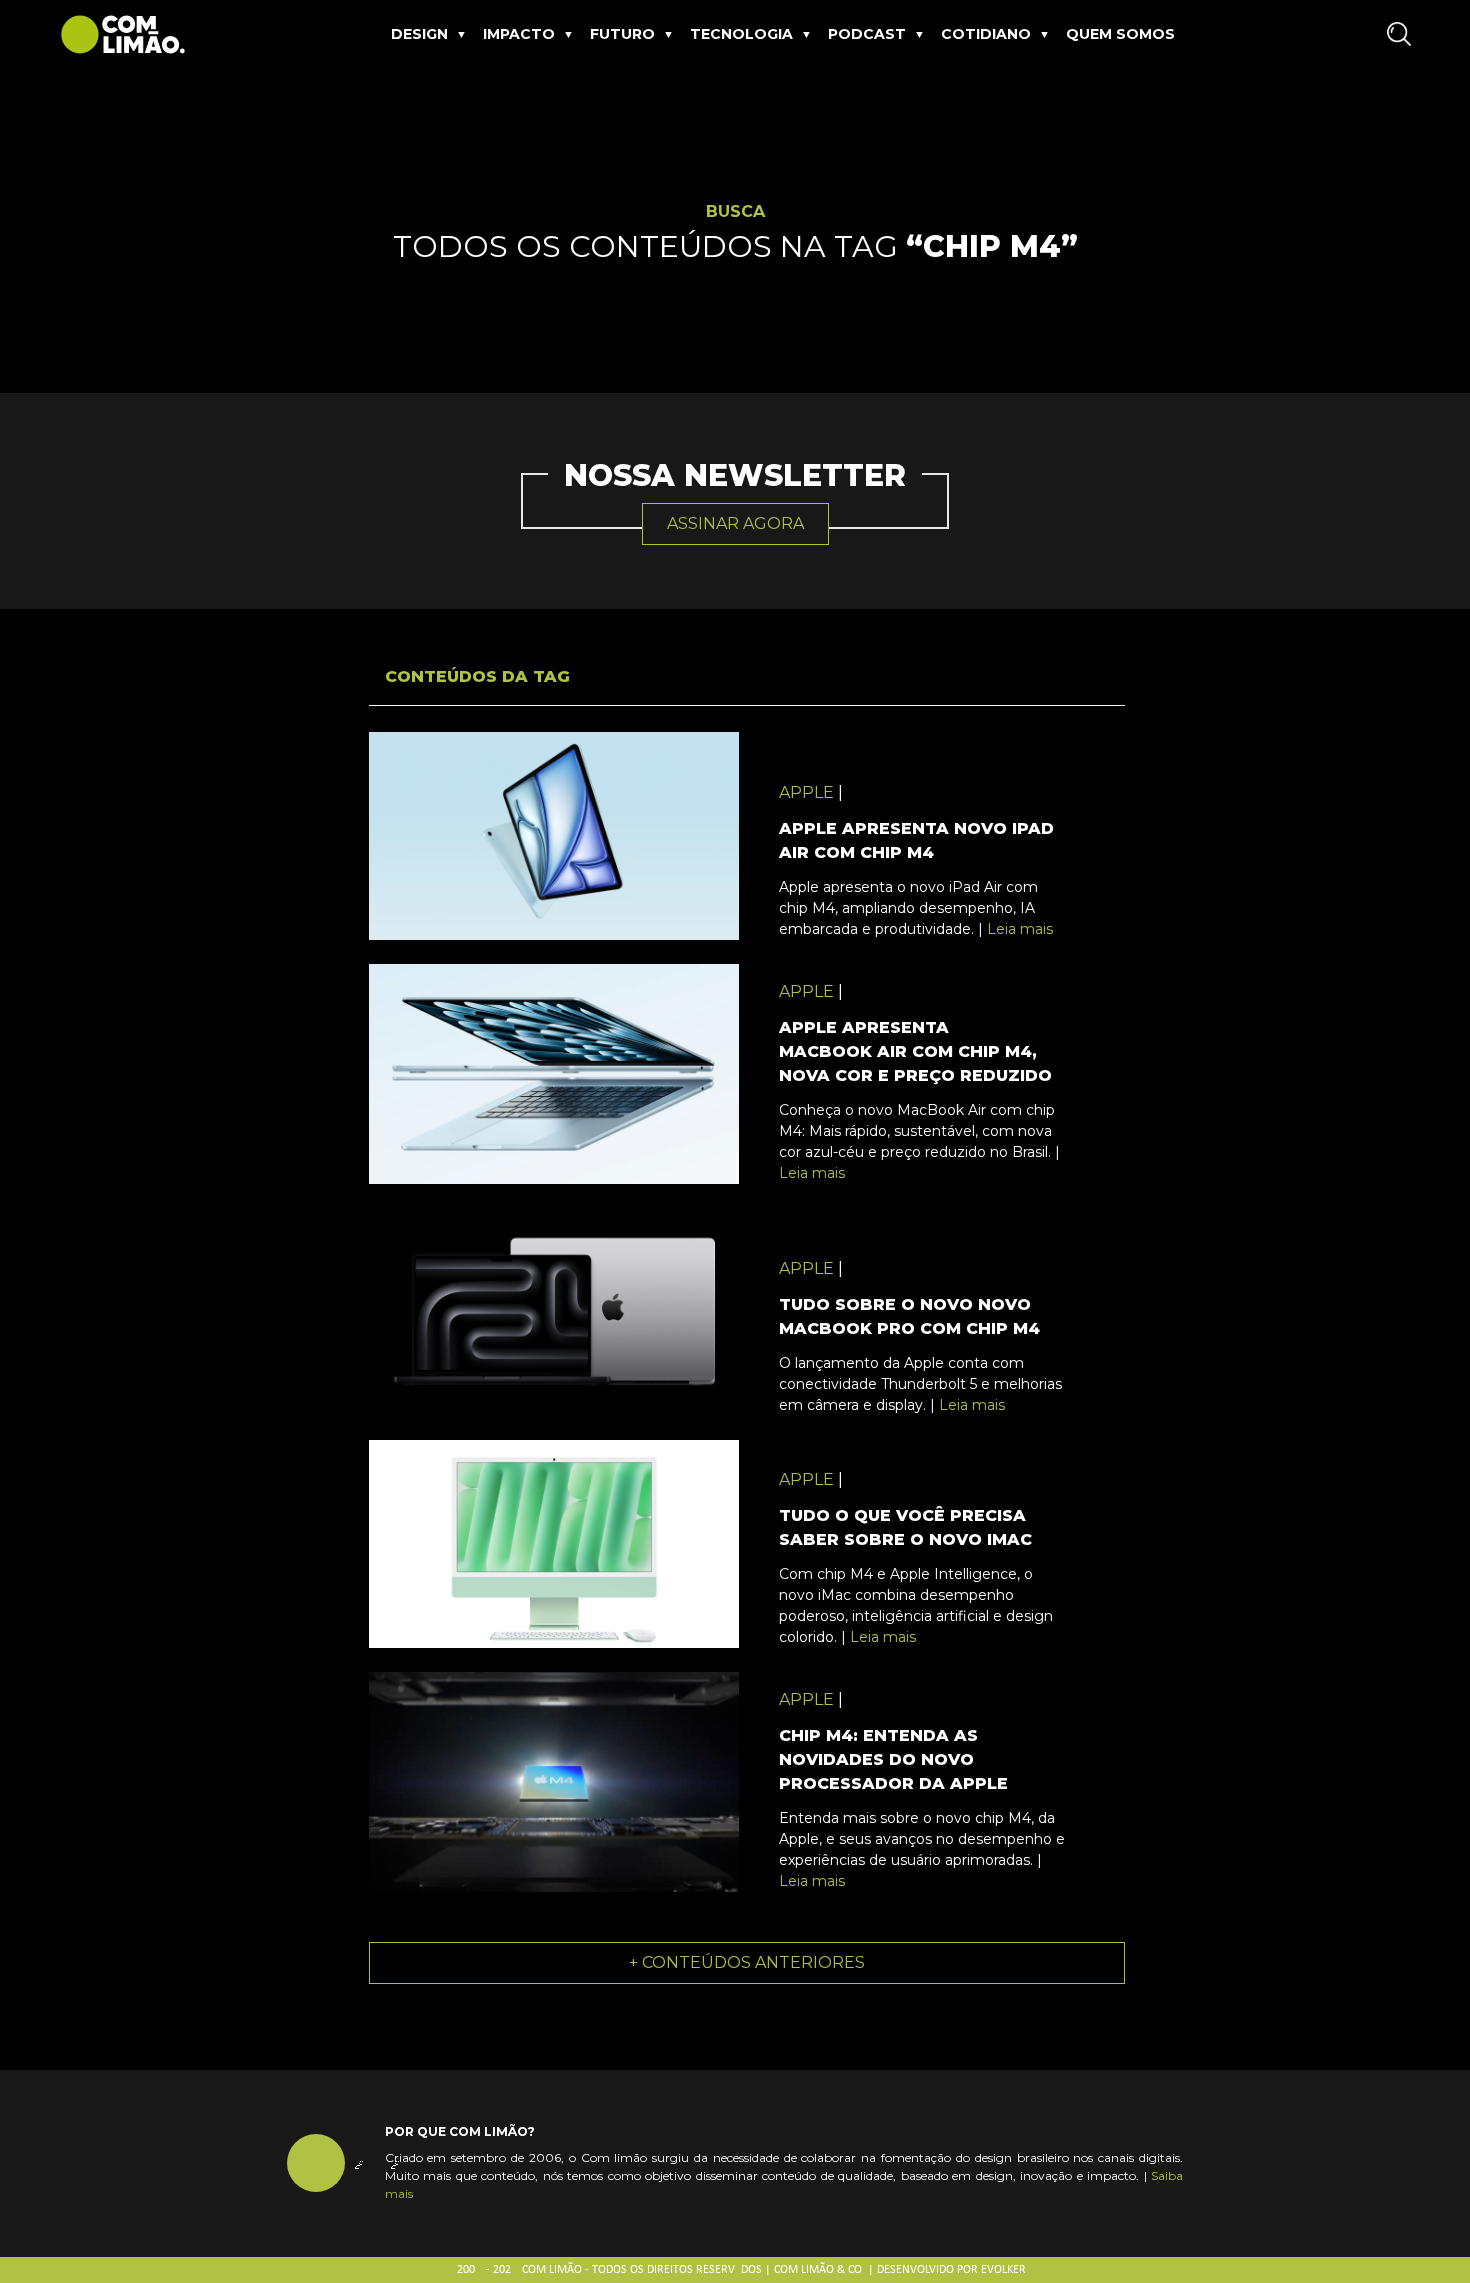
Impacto (519, 34)
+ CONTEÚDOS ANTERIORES (747, 1962)
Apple (806, 792)
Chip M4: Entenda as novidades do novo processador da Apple (893, 1759)
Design (419, 34)
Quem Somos (1120, 34)
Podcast (867, 34)
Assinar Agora (735, 523)
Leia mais (1020, 929)
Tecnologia (741, 34)
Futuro (622, 34)
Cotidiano (986, 34)
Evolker (1003, 2270)
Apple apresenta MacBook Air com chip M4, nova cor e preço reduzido (915, 1051)
